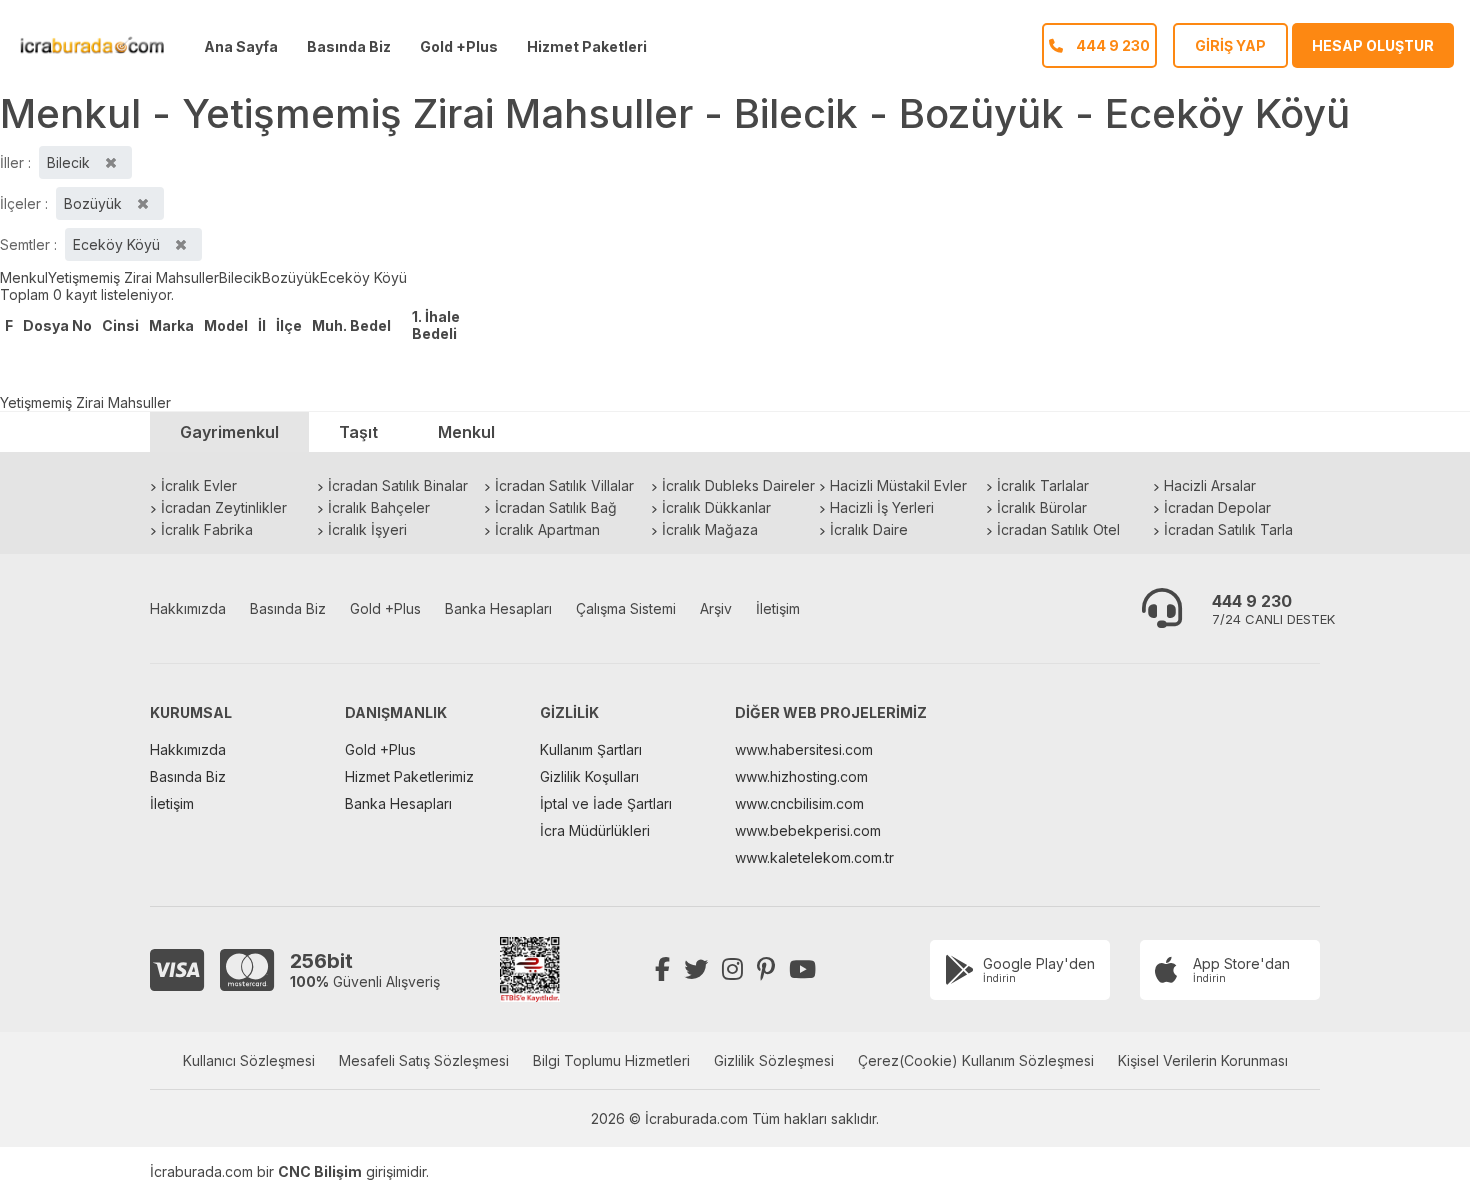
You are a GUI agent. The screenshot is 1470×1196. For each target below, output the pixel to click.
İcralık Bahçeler (379, 507)
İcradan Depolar (1217, 507)
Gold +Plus (459, 46)
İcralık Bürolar (1042, 507)
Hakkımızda (188, 608)
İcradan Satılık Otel (1058, 529)
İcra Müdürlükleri (595, 830)
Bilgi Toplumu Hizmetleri (611, 1060)
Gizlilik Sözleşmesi (774, 1060)
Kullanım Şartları (591, 749)
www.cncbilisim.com (799, 803)
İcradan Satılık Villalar (564, 485)
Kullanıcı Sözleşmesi (249, 1060)
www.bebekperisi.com (808, 830)
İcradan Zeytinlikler (224, 507)
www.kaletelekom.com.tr (814, 857)
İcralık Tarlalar (1043, 485)
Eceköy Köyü (363, 277)
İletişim (778, 608)
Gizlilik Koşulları (589, 776)
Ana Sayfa (241, 46)
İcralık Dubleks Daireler (738, 485)
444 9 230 (1252, 601)
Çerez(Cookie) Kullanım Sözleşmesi (976, 1060)
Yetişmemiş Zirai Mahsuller (133, 277)
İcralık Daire (869, 529)
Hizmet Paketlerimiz (409, 776)
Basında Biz (349, 46)
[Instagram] (732, 969)
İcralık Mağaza (710, 529)
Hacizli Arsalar (1210, 485)
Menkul (24, 277)
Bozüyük (291, 277)
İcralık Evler (199, 485)
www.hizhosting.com (801, 776)
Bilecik (240, 277)
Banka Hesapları (498, 608)
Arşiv (716, 608)
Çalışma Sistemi (626, 608)
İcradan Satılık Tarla (1228, 529)
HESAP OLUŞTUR (1373, 45)
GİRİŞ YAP (1230, 45)
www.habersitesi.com (804, 749)
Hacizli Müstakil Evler (898, 485)
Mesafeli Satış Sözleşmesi (424, 1060)
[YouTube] (802, 969)
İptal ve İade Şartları (606, 803)
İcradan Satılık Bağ (556, 507)
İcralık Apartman (547, 529)
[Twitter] (696, 969)
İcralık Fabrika (207, 529)
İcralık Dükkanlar (716, 507)
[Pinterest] (766, 969)
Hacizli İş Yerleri (882, 507)
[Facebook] (662, 969)
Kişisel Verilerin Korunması (1203, 1060)
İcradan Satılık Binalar (398, 485)
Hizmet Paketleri (587, 46)
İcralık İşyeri (367, 529)
